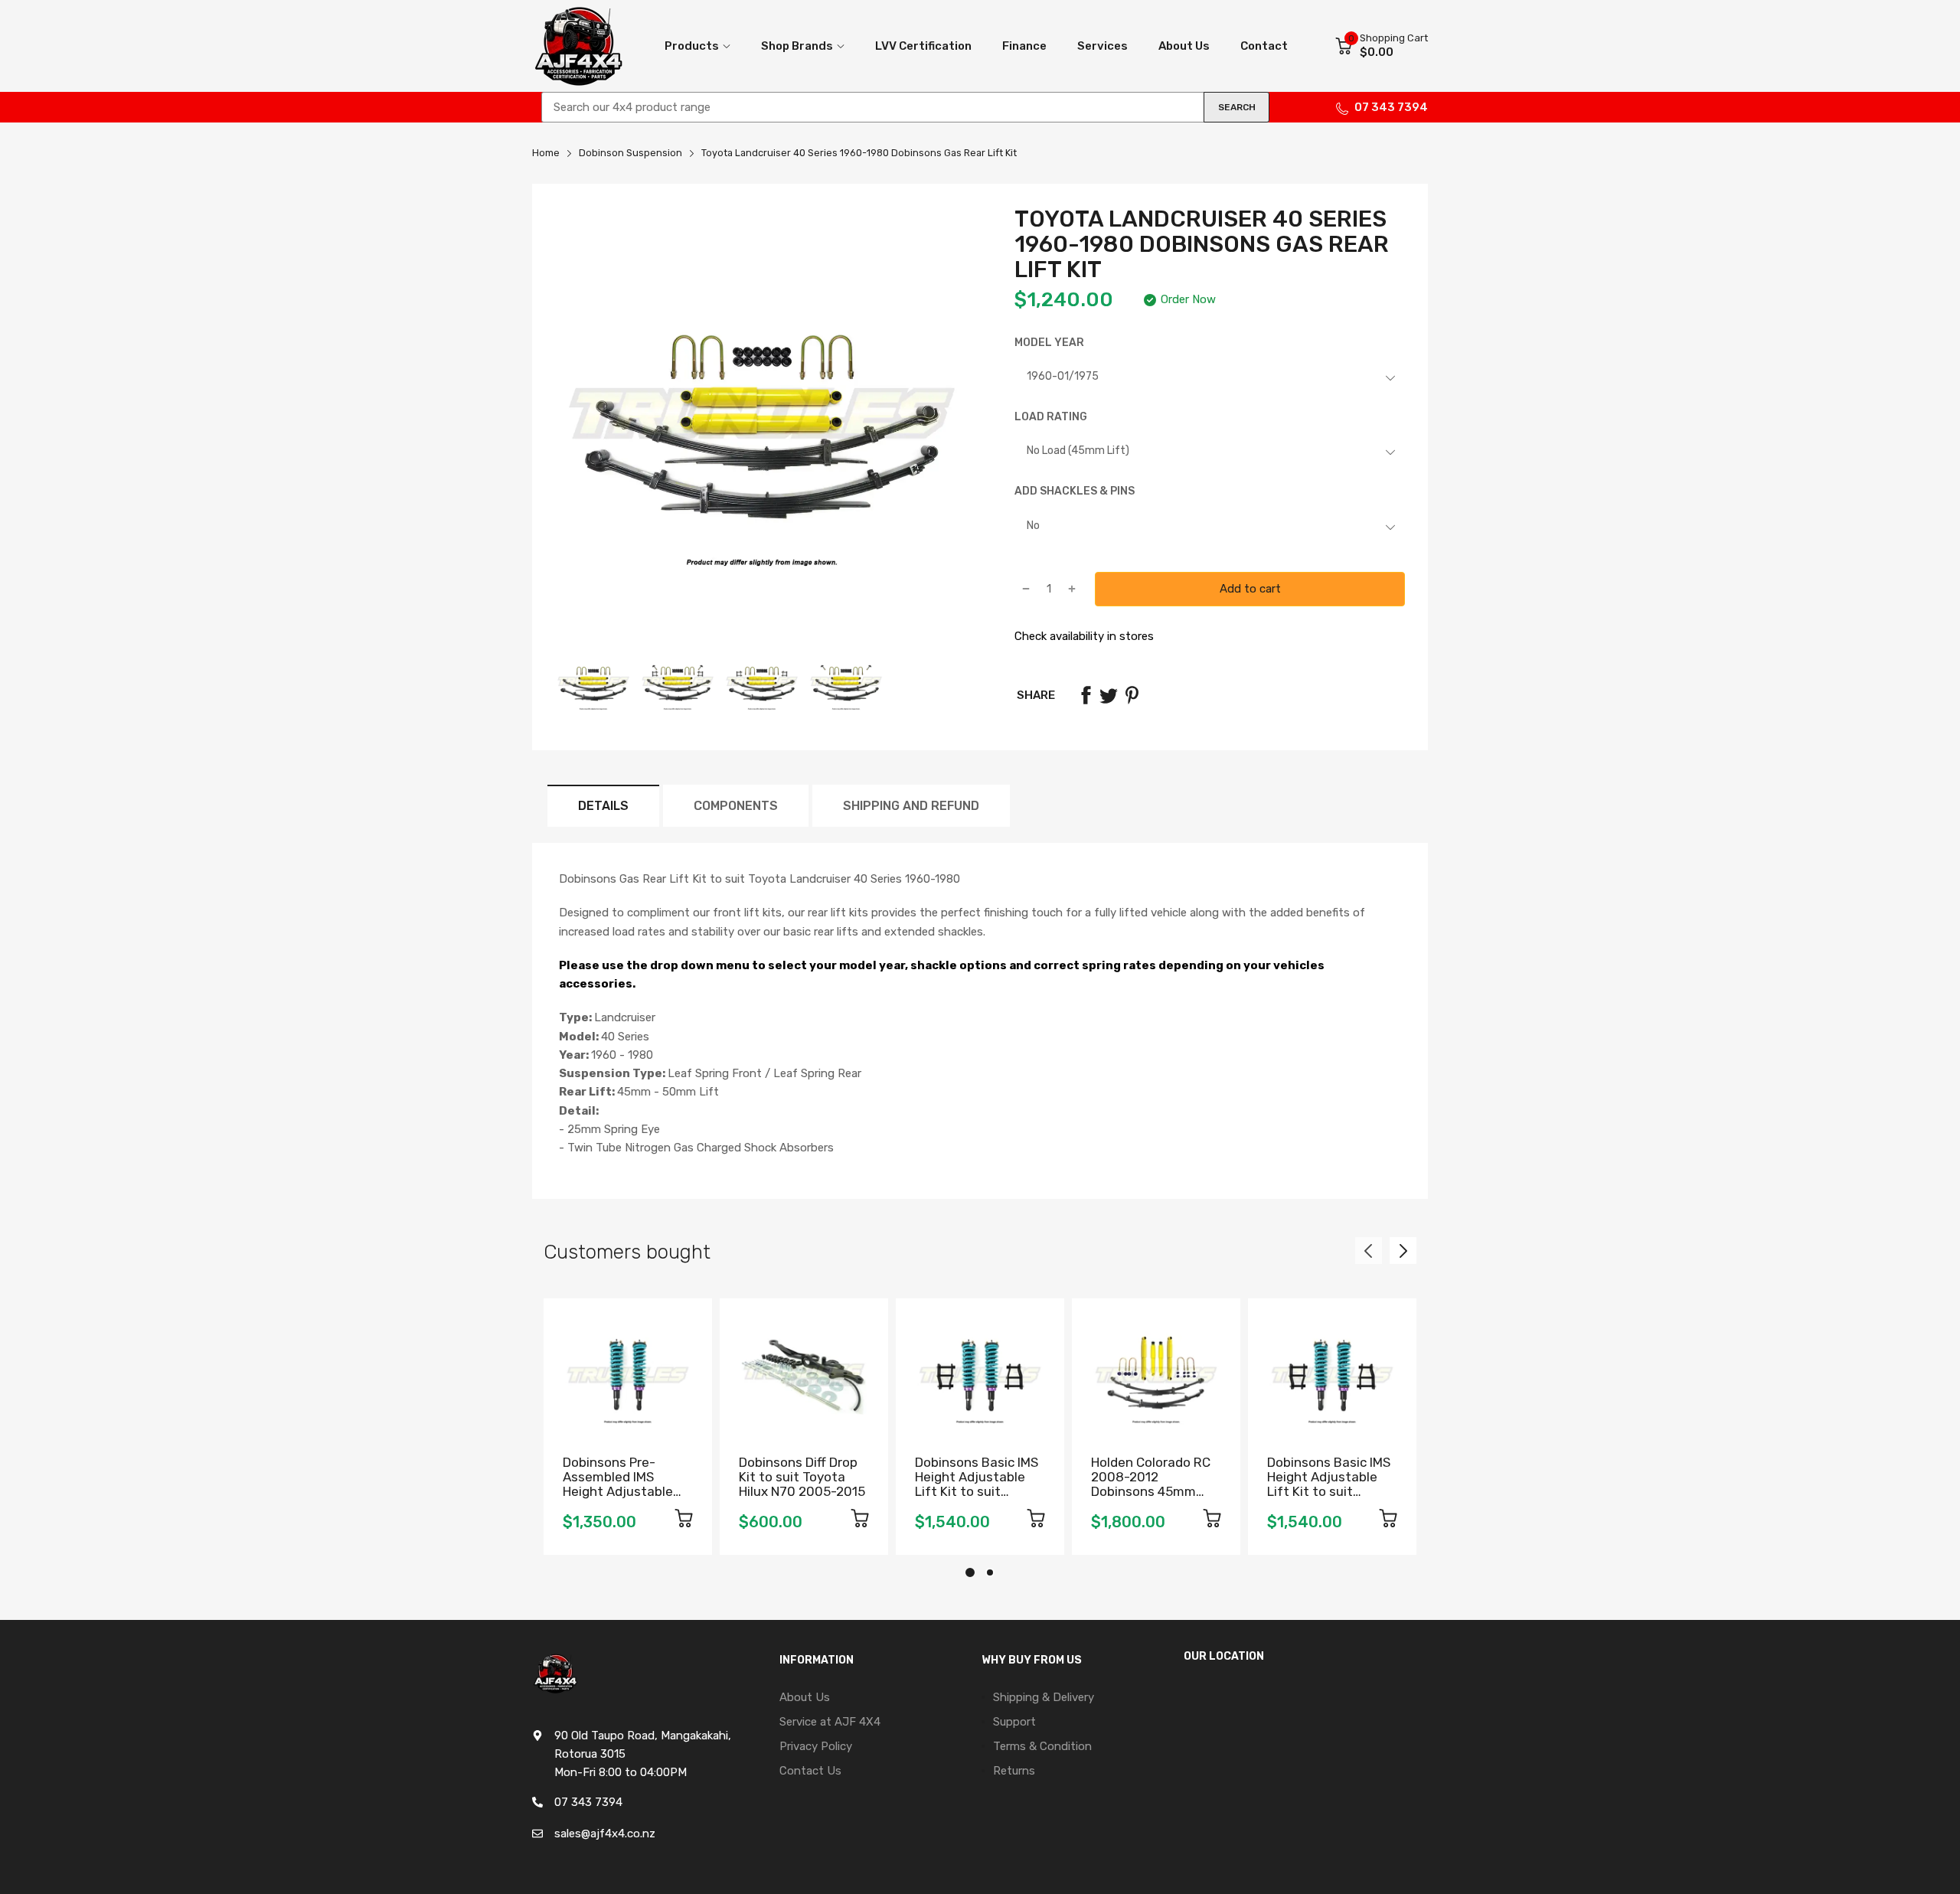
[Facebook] (1086, 695)
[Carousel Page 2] (990, 1572)
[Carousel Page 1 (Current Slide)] (970, 1572)
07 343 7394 (1391, 107)
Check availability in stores (1084, 636)
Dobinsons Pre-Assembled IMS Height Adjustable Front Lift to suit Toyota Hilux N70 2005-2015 (618, 1498)
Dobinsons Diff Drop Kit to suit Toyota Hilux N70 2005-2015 (802, 1476)
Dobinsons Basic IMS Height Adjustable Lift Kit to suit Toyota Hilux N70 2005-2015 (977, 1491)
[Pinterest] (1132, 695)
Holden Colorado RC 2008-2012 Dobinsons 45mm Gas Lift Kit (1151, 1484)
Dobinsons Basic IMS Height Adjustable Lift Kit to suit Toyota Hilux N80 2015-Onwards (1329, 1491)
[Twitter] (1109, 695)
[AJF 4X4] (578, 46)
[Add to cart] (684, 1521)
